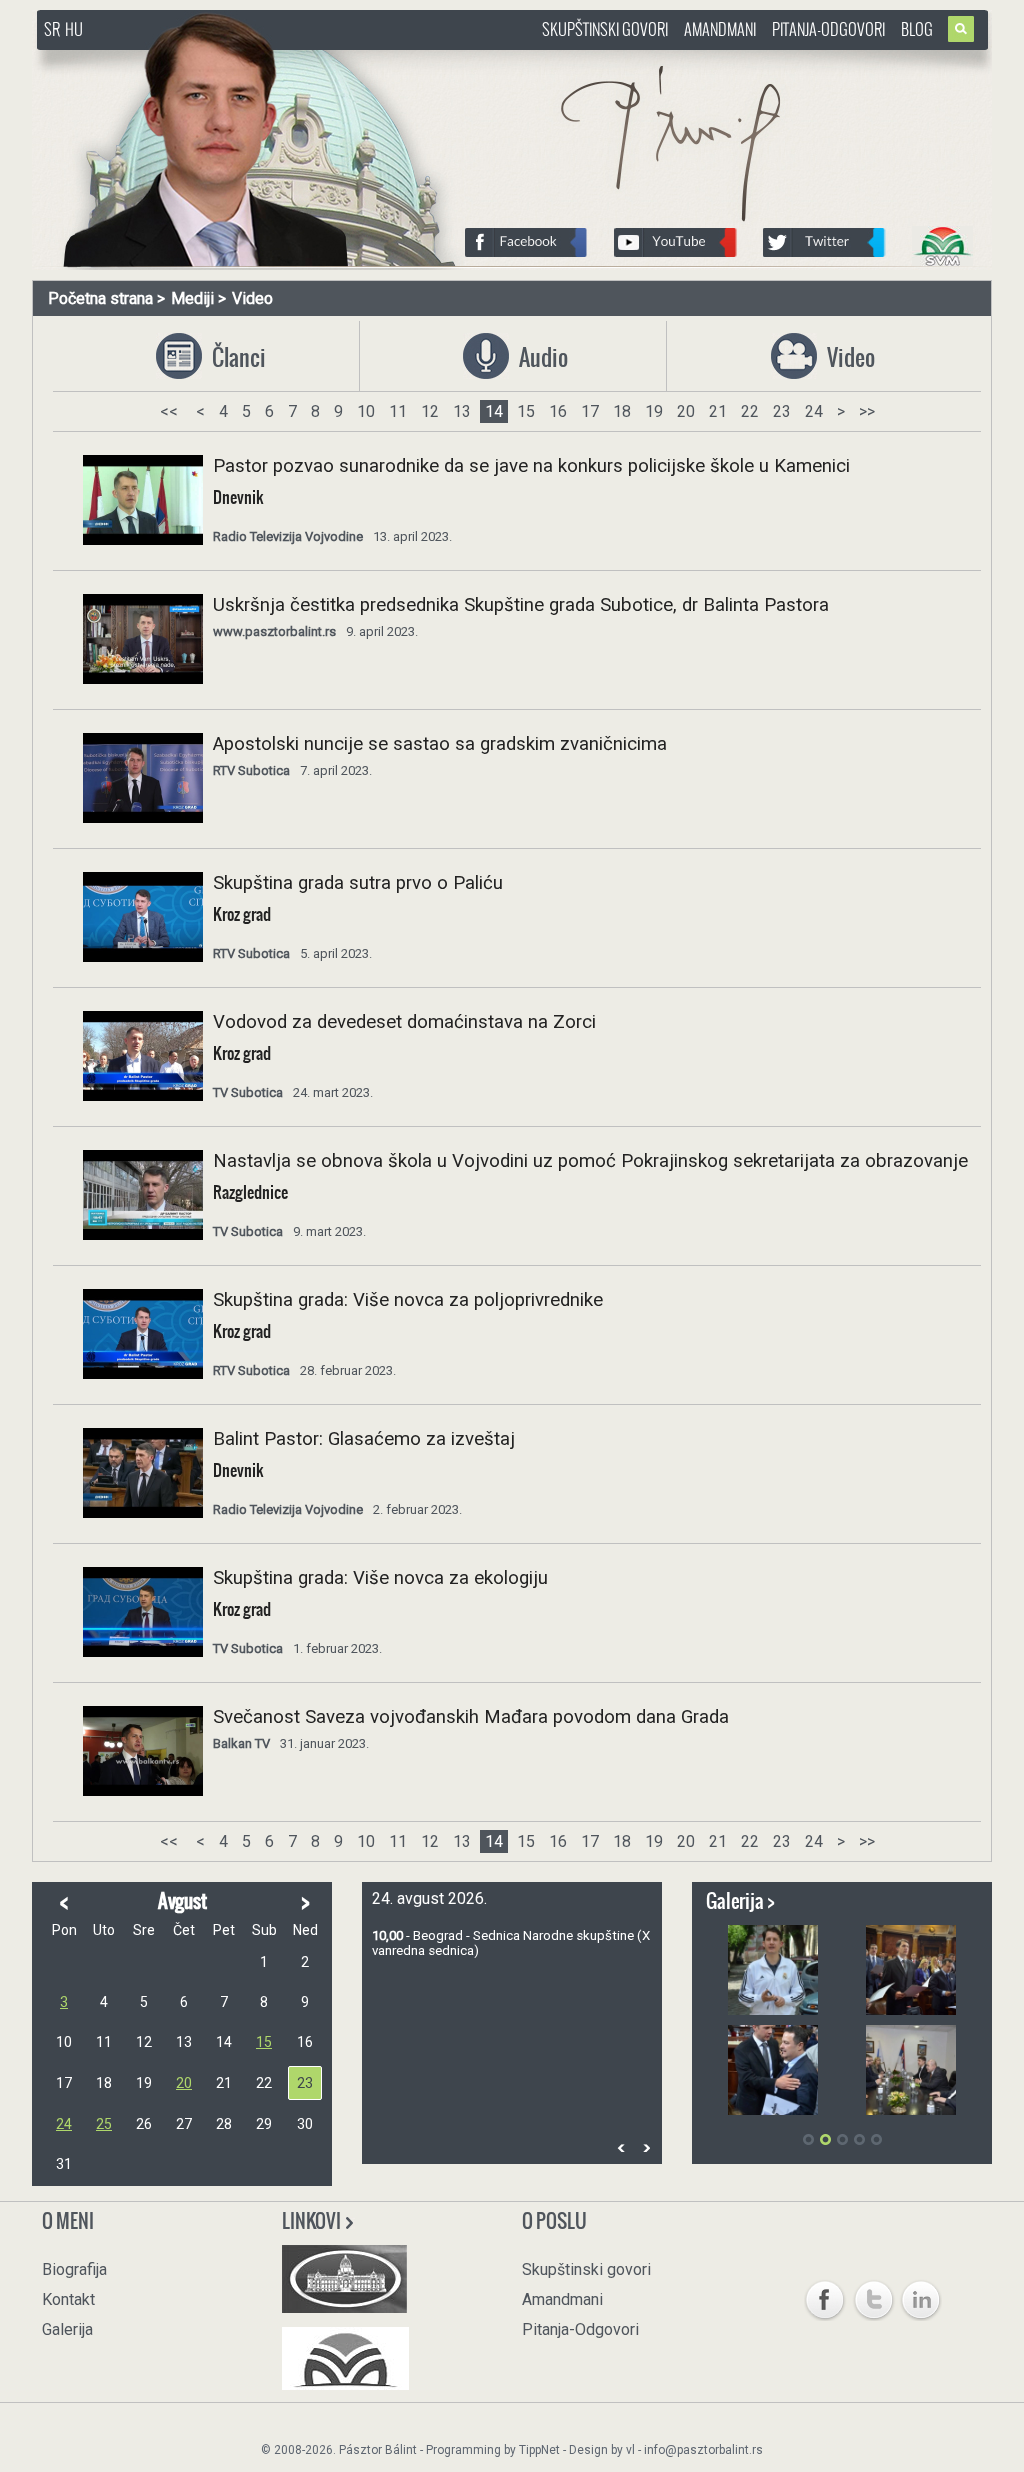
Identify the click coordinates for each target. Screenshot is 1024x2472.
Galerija (67, 2329)
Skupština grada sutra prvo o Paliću (358, 883)
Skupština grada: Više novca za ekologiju (380, 1578)
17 (590, 411)
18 (622, 411)
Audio (541, 357)
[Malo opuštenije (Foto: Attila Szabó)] (773, 1970)
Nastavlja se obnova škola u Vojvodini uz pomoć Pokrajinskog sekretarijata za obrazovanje (590, 1161)
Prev (621, 2147)
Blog (917, 29)
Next (646, 2147)
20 (686, 411)
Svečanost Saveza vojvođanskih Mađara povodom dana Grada (471, 1717)
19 (654, 411)
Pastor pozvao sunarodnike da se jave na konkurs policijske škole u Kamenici (531, 466)
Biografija (74, 2269)
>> (867, 411)
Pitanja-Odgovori (828, 29)
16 (558, 411)
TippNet (539, 2450)
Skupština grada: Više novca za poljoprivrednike (408, 1300)
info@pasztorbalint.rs (703, 2450)
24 (814, 411)
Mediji (192, 298)
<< (169, 411)
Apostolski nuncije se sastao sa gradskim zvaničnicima (440, 744)
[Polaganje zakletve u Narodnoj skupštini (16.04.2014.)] (911, 1970)
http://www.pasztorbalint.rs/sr (197, 59)
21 (718, 411)
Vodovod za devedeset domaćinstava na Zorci (404, 1022)
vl (630, 2450)
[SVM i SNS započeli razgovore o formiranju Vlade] (911, 2070)
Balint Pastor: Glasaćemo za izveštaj (364, 1439)
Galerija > (740, 1901)
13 (462, 411)
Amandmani (720, 29)
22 (750, 411)
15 (526, 411)
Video (252, 298)
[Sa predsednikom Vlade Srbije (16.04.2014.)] (773, 2070)
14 (494, 411)
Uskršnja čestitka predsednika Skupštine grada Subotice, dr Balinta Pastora (521, 605)
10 (366, 411)
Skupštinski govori (605, 29)
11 (398, 411)
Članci (234, 357)
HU (74, 29)
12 (430, 411)
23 (782, 411)
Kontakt (68, 2299)
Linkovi (313, 2221)
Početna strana (100, 298)
